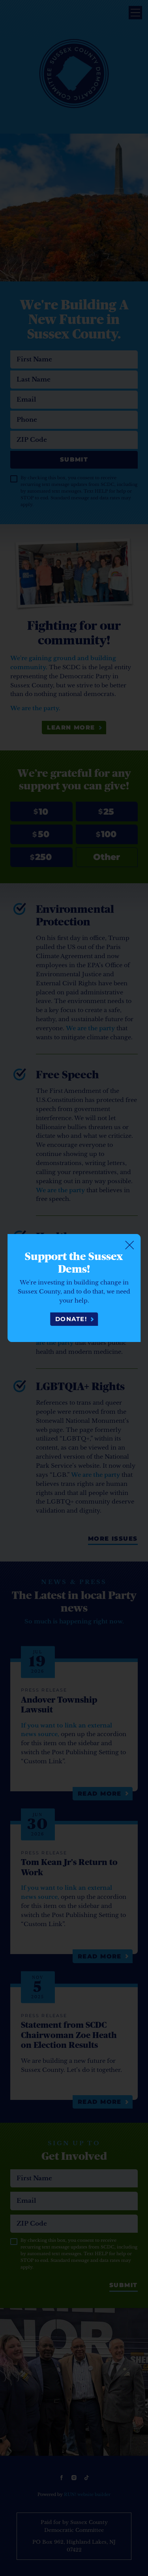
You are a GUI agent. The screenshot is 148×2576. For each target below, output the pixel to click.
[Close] (129, 1245)
